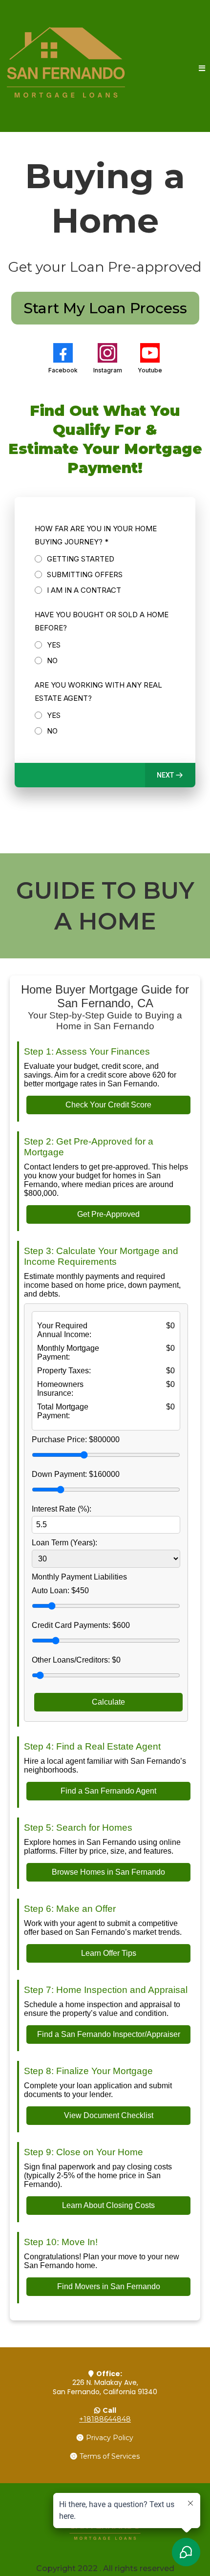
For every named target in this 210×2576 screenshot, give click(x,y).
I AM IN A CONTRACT (84, 590)
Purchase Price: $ (76, 1440)
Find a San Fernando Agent (108, 1791)
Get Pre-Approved (108, 1214)
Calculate (108, 1702)
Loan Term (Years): (64, 1543)
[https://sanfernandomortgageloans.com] (66, 68)
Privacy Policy (110, 2438)
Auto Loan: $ (60, 1591)
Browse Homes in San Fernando (108, 1872)
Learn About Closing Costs (108, 2205)
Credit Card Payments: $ (81, 1625)
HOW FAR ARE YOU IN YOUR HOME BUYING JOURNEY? (96, 535)
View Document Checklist (109, 2115)
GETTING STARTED (81, 559)
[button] (202, 69)
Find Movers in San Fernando (109, 2286)
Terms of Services (110, 2456)
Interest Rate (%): (62, 1509)
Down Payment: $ (76, 1474)
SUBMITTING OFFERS (85, 574)
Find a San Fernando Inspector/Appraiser (109, 2034)
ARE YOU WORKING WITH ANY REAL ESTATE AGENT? (98, 692)
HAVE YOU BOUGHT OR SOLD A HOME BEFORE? (102, 621)
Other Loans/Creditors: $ (76, 1660)
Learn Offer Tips (109, 1953)
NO (52, 660)
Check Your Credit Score (108, 1105)
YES (54, 645)
